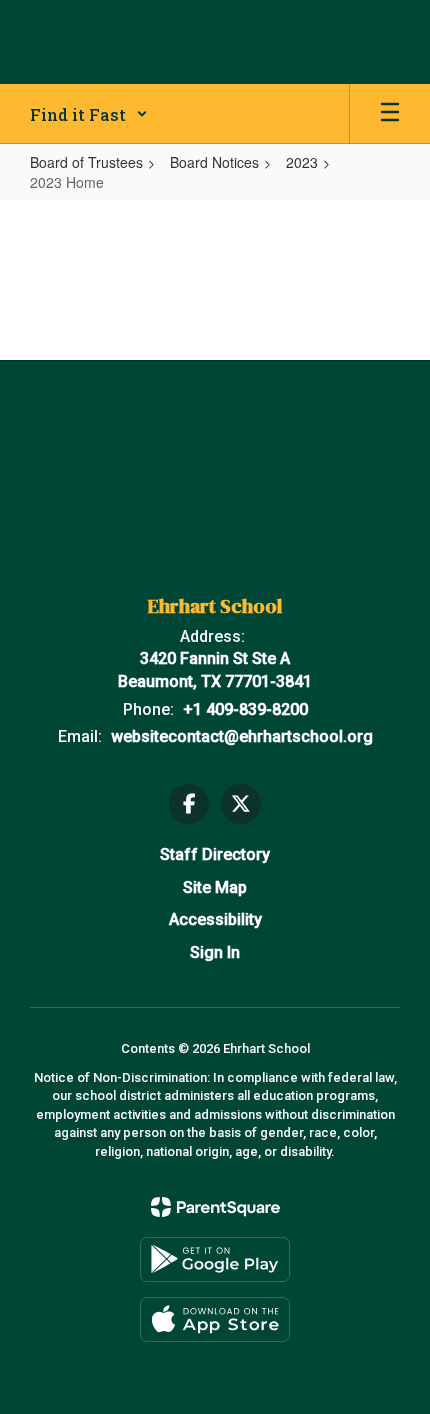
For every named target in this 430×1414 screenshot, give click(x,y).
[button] (89, 114)
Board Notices (214, 162)
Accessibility (215, 919)
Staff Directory (215, 854)
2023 (302, 162)
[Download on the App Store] (215, 1319)
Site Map (215, 887)
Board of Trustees (86, 162)
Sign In (215, 952)
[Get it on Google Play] (215, 1259)
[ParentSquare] (215, 1207)
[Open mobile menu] (390, 114)
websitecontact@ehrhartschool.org (242, 736)
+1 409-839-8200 (245, 709)
